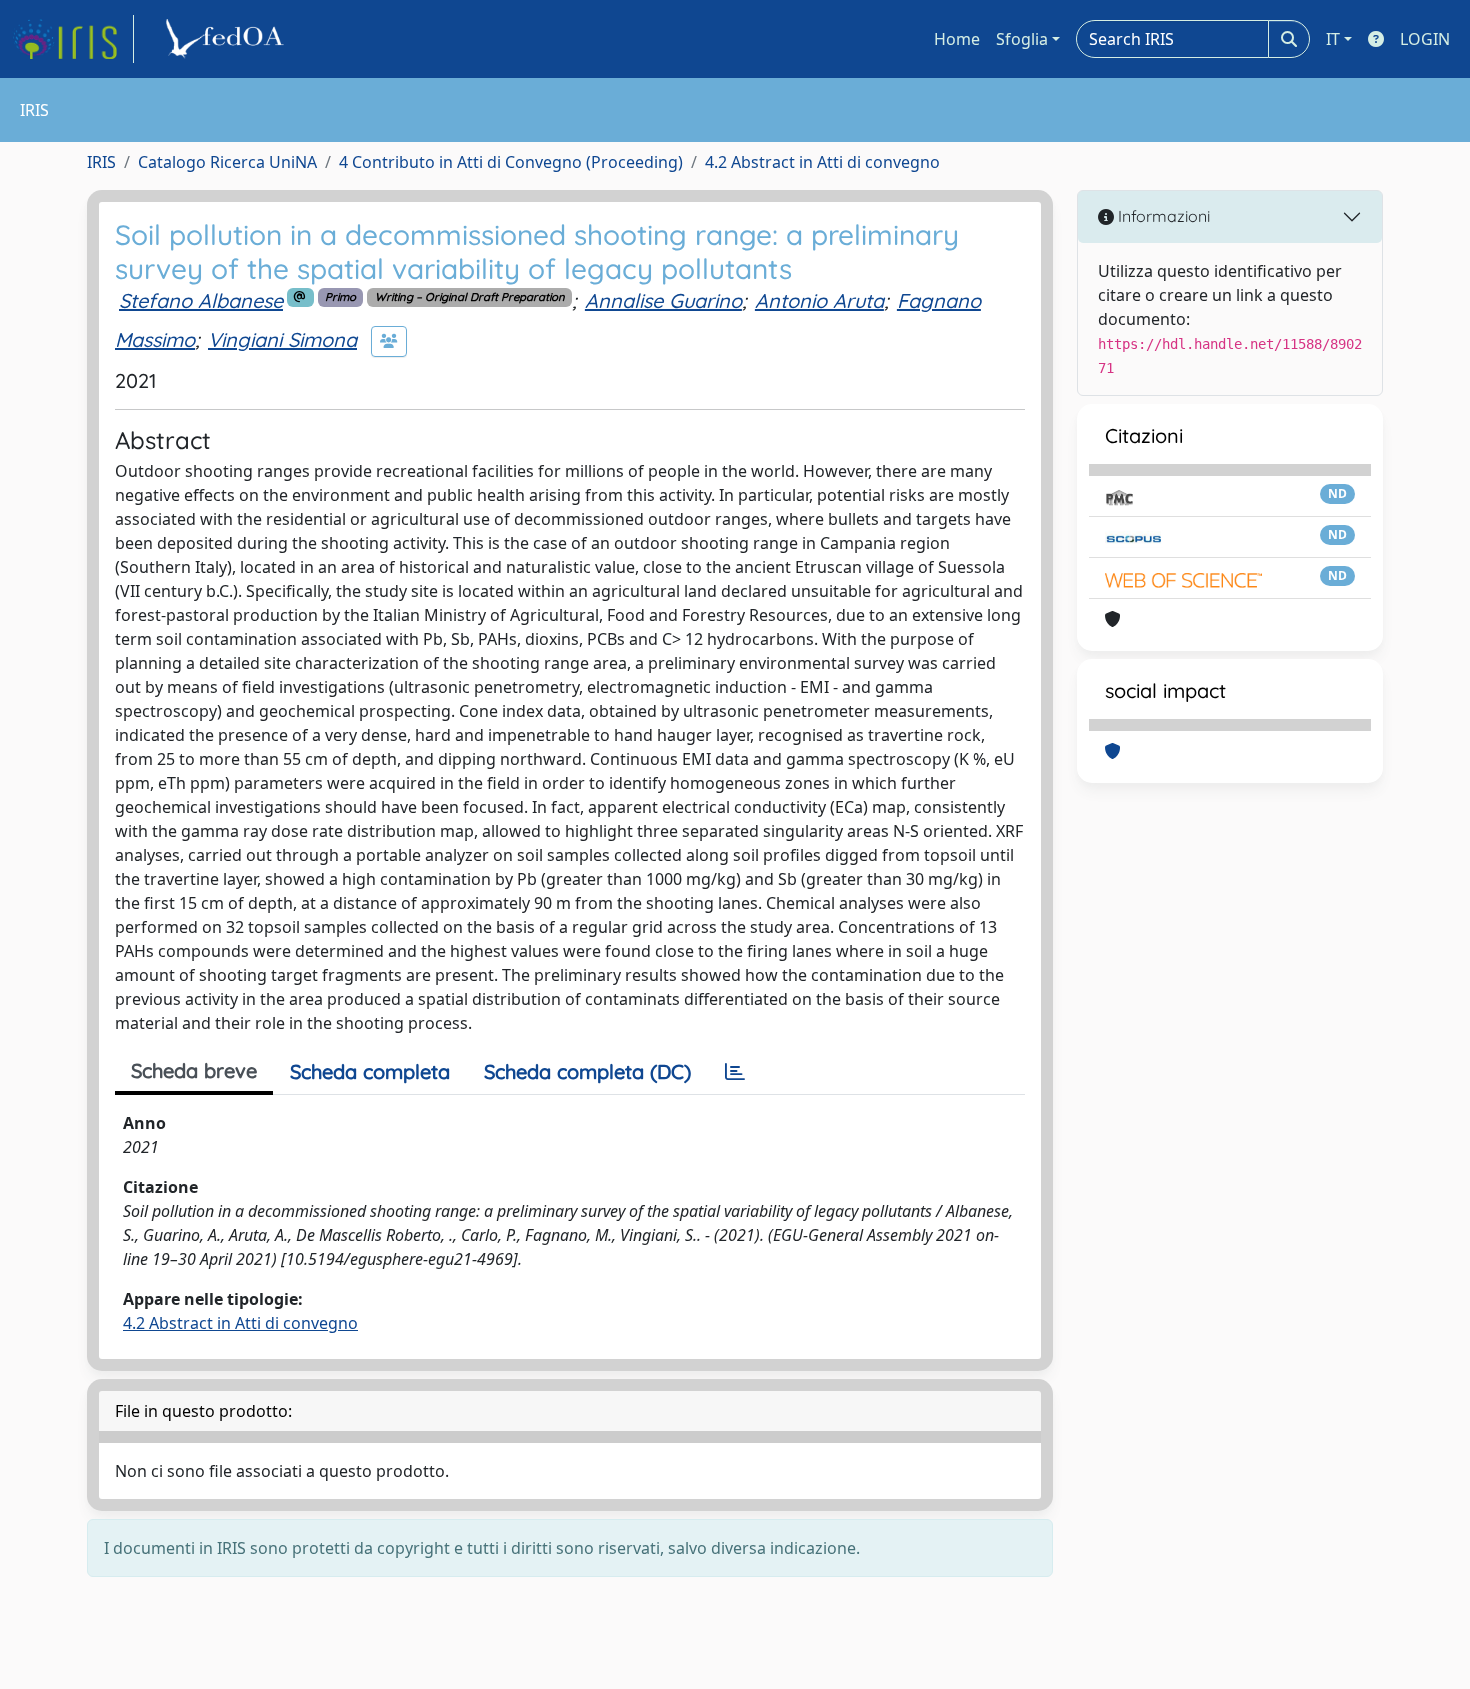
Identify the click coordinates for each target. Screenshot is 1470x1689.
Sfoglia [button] (1022, 39)
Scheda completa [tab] (370, 1071)
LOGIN (1425, 39)
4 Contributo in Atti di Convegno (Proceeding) (511, 162)
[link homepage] (73, 39)
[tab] (735, 1072)
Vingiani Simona (282, 339)
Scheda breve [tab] (194, 1070)
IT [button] (1333, 39)
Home (957, 39)
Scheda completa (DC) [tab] (587, 1071)
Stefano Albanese (201, 300)
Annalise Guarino (663, 300)
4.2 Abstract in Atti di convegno (822, 162)
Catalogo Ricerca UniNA (227, 162)
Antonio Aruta (819, 300)
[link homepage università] (228, 39)
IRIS (101, 162)
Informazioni (1162, 216)
